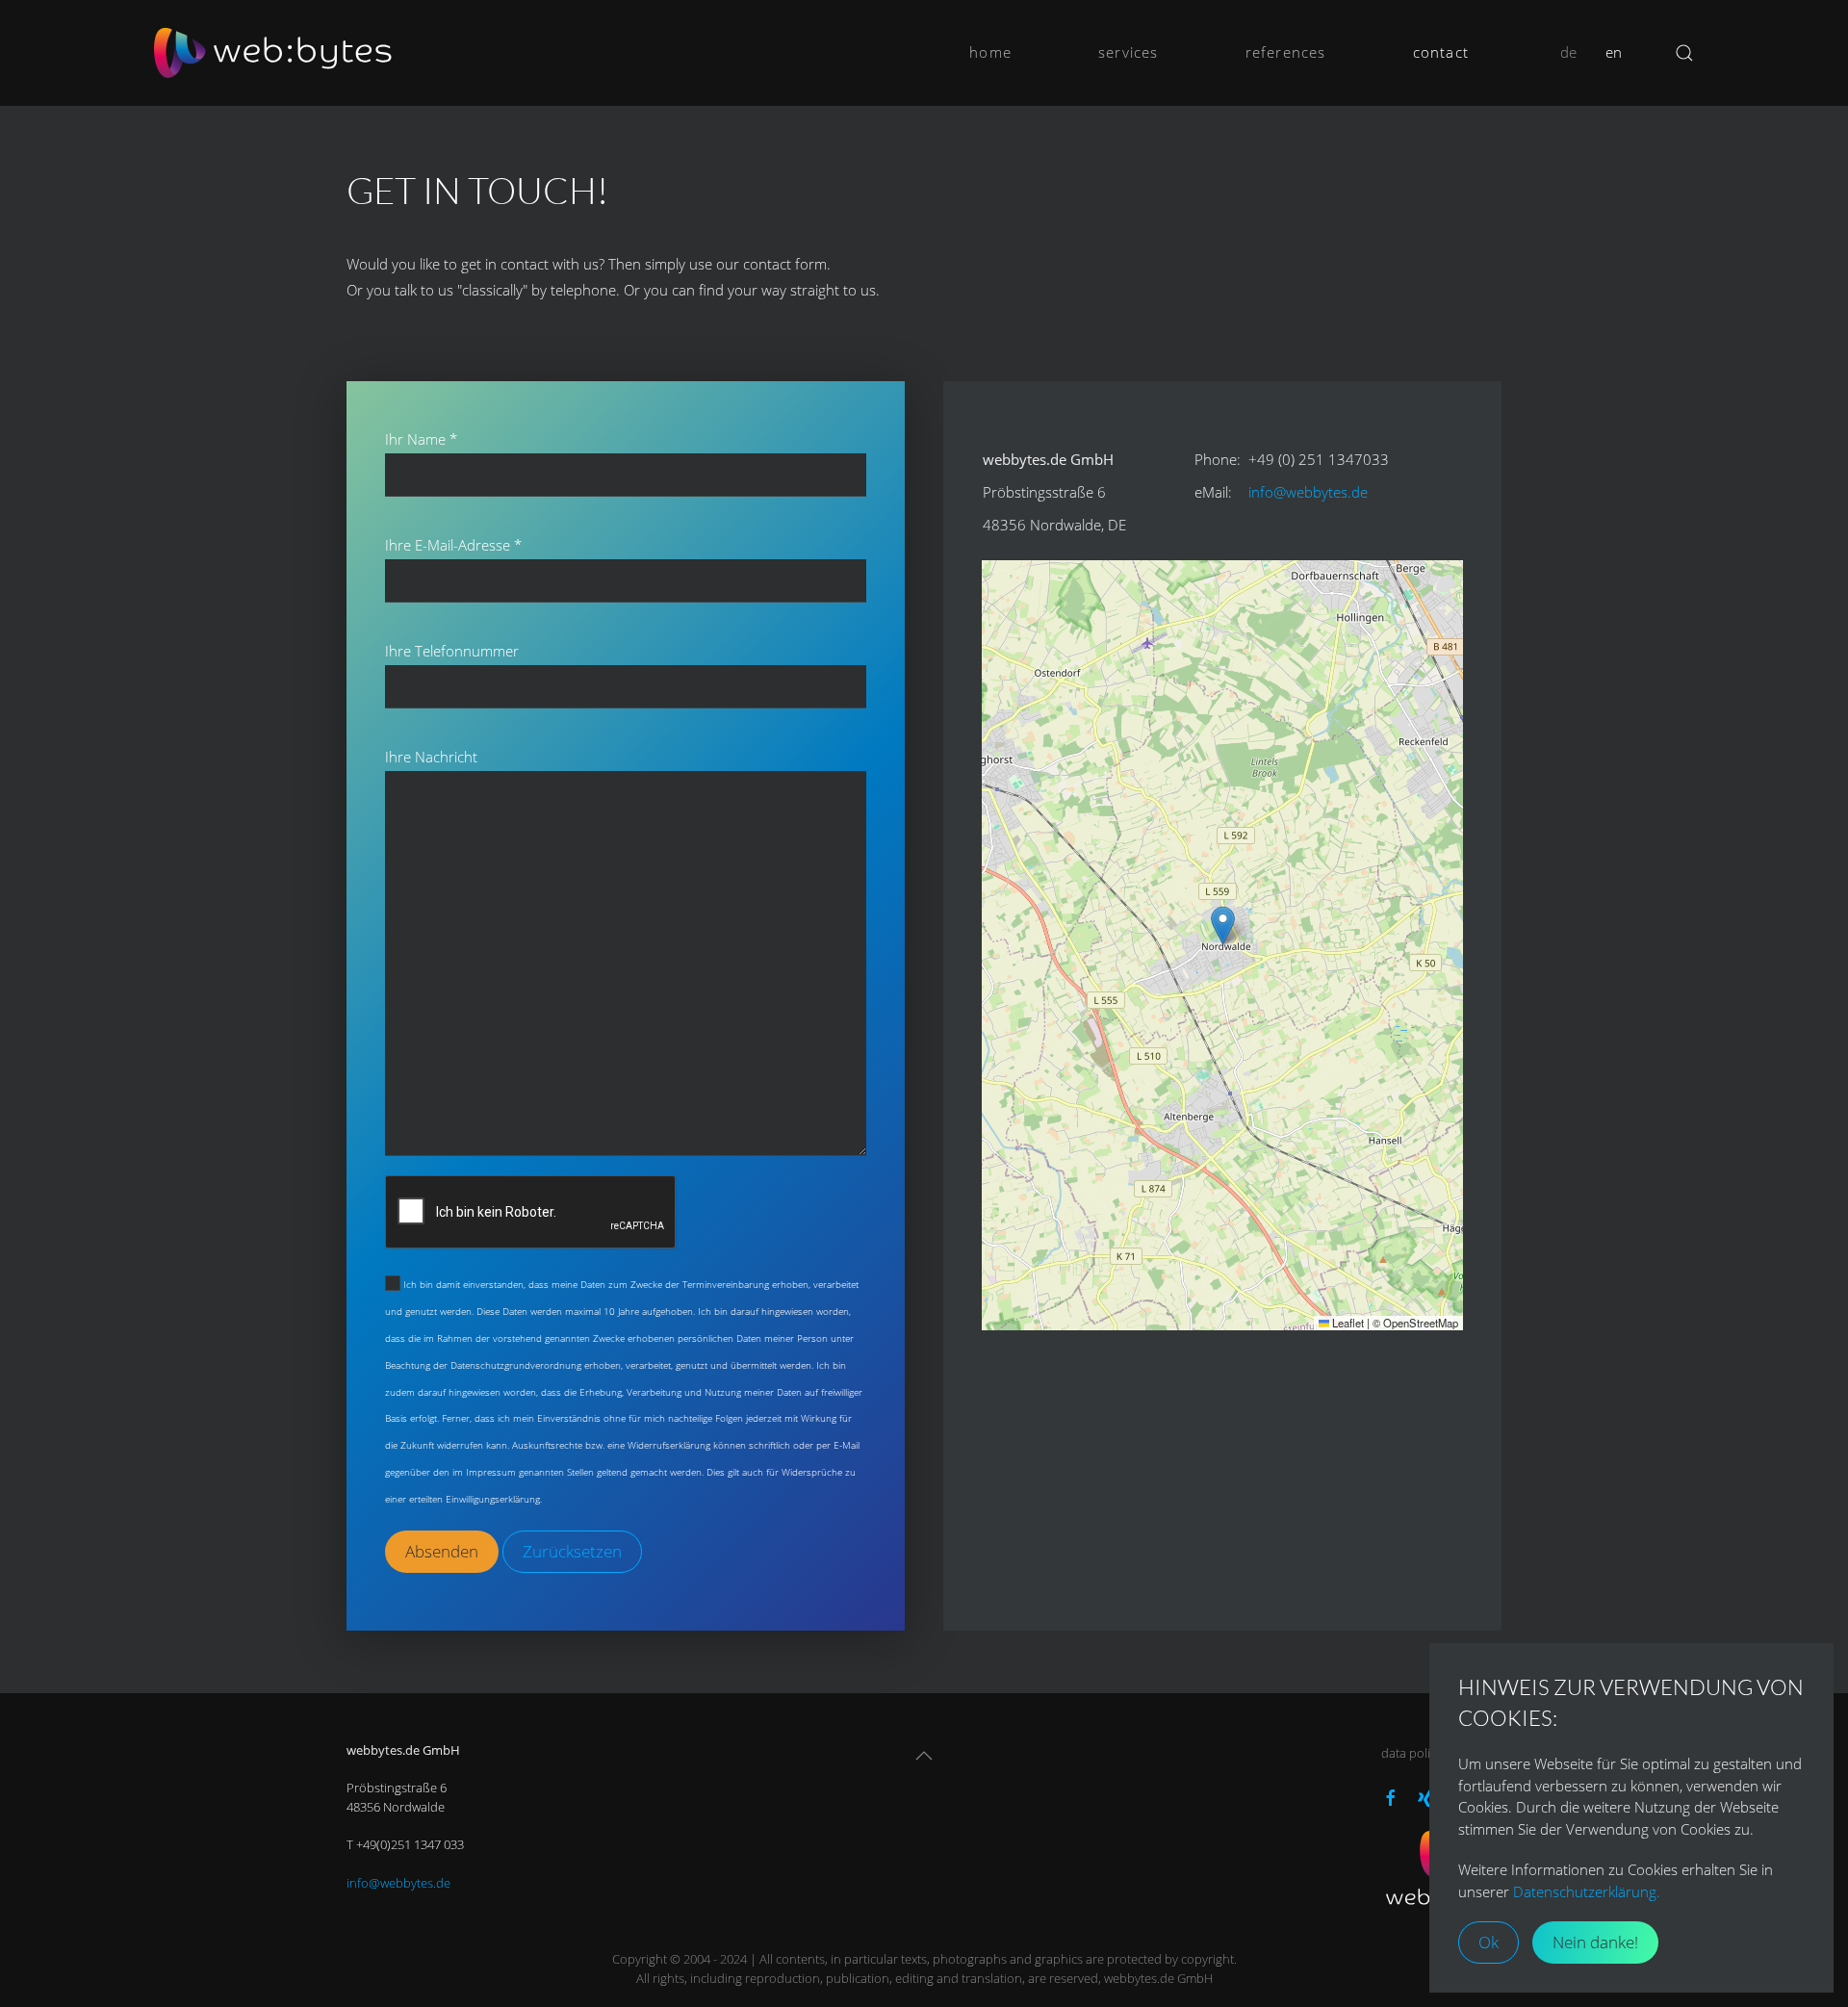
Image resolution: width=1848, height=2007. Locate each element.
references (1286, 52)
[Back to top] (924, 1756)
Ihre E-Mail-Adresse (453, 545)
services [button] (1129, 52)
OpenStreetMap (1421, 1323)
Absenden (442, 1551)
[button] (1223, 926)
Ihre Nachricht (431, 757)
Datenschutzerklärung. (1587, 1891)
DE (1568, 52)
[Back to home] (274, 53)
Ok (1489, 1942)
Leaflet (1347, 1323)
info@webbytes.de (1308, 492)
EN (1614, 52)
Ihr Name (421, 439)
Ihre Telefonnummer (452, 651)
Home (990, 52)
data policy (1412, 1753)
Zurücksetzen (572, 1551)
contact (1441, 52)
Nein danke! (1595, 1942)
